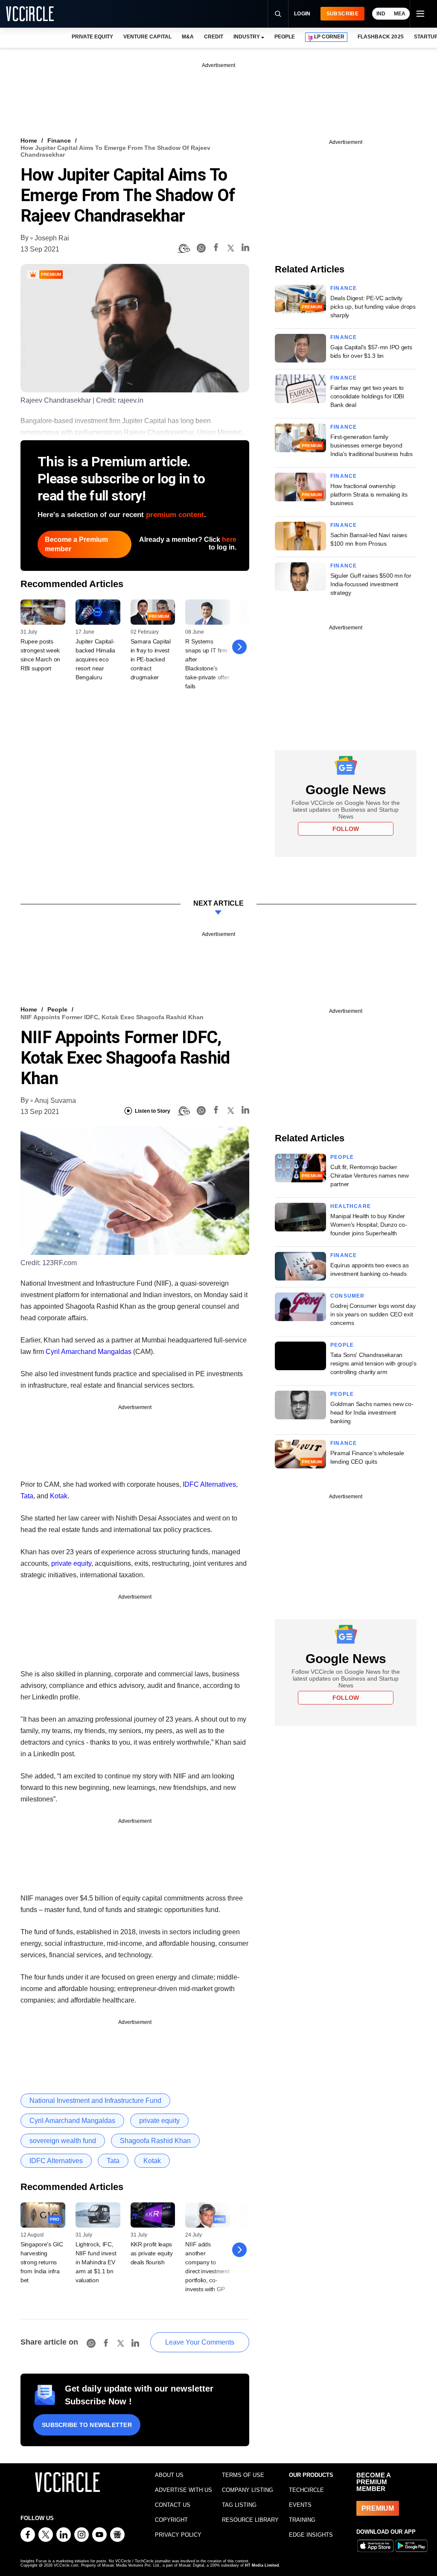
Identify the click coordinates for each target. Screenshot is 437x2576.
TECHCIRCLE (306, 2490)
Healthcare (351, 1206)
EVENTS (300, 2505)
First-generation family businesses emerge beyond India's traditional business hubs (371, 445)
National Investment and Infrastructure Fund (95, 2101)
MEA (400, 14)
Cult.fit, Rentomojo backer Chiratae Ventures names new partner (369, 1175)
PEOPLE (285, 37)
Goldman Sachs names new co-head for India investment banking (372, 1412)
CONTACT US (173, 2505)
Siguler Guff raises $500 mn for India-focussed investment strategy (371, 584)
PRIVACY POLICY (178, 2535)
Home (29, 140)
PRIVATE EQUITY (92, 37)
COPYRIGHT (171, 2520)
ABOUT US (169, 2475)
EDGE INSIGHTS (311, 2535)
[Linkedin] (245, 249)
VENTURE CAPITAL (147, 37)
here (229, 539)
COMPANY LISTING (248, 2490)
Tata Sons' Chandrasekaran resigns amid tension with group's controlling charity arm (373, 1363)
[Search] (278, 14)
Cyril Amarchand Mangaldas (89, 1352)
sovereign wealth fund (63, 2141)
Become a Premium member (76, 544)
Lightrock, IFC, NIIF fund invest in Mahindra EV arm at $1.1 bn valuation (96, 2262)
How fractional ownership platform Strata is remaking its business (369, 494)
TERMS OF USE (243, 2475)
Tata (27, 1496)
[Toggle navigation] (420, 14)
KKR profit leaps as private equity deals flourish (152, 2253)
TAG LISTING (239, 2505)
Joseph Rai (52, 238)
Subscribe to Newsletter (87, 2425)
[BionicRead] (184, 249)
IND (381, 14)
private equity (71, 1563)
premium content (175, 515)
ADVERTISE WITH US (184, 2490)
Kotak (59, 1496)
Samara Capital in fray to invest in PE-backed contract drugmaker (151, 659)
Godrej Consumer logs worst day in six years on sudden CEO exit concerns (373, 1314)
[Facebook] (216, 249)
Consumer (348, 1296)
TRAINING (302, 2520)
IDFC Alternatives (209, 1484)
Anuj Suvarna (55, 1101)
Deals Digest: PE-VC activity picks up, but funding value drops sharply (373, 307)
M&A (188, 37)
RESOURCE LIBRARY (250, 2520)
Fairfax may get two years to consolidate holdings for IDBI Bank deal (367, 396)
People (57, 1009)
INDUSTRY (247, 37)
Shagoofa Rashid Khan (155, 2141)
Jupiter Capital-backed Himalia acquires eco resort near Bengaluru (95, 659)
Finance (59, 140)
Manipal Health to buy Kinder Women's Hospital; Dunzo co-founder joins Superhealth (369, 1225)
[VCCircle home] (30, 14)
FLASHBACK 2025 (380, 37)
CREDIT (214, 37)
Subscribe (342, 14)
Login (302, 14)
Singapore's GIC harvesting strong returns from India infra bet (42, 2262)
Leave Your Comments (200, 2342)
